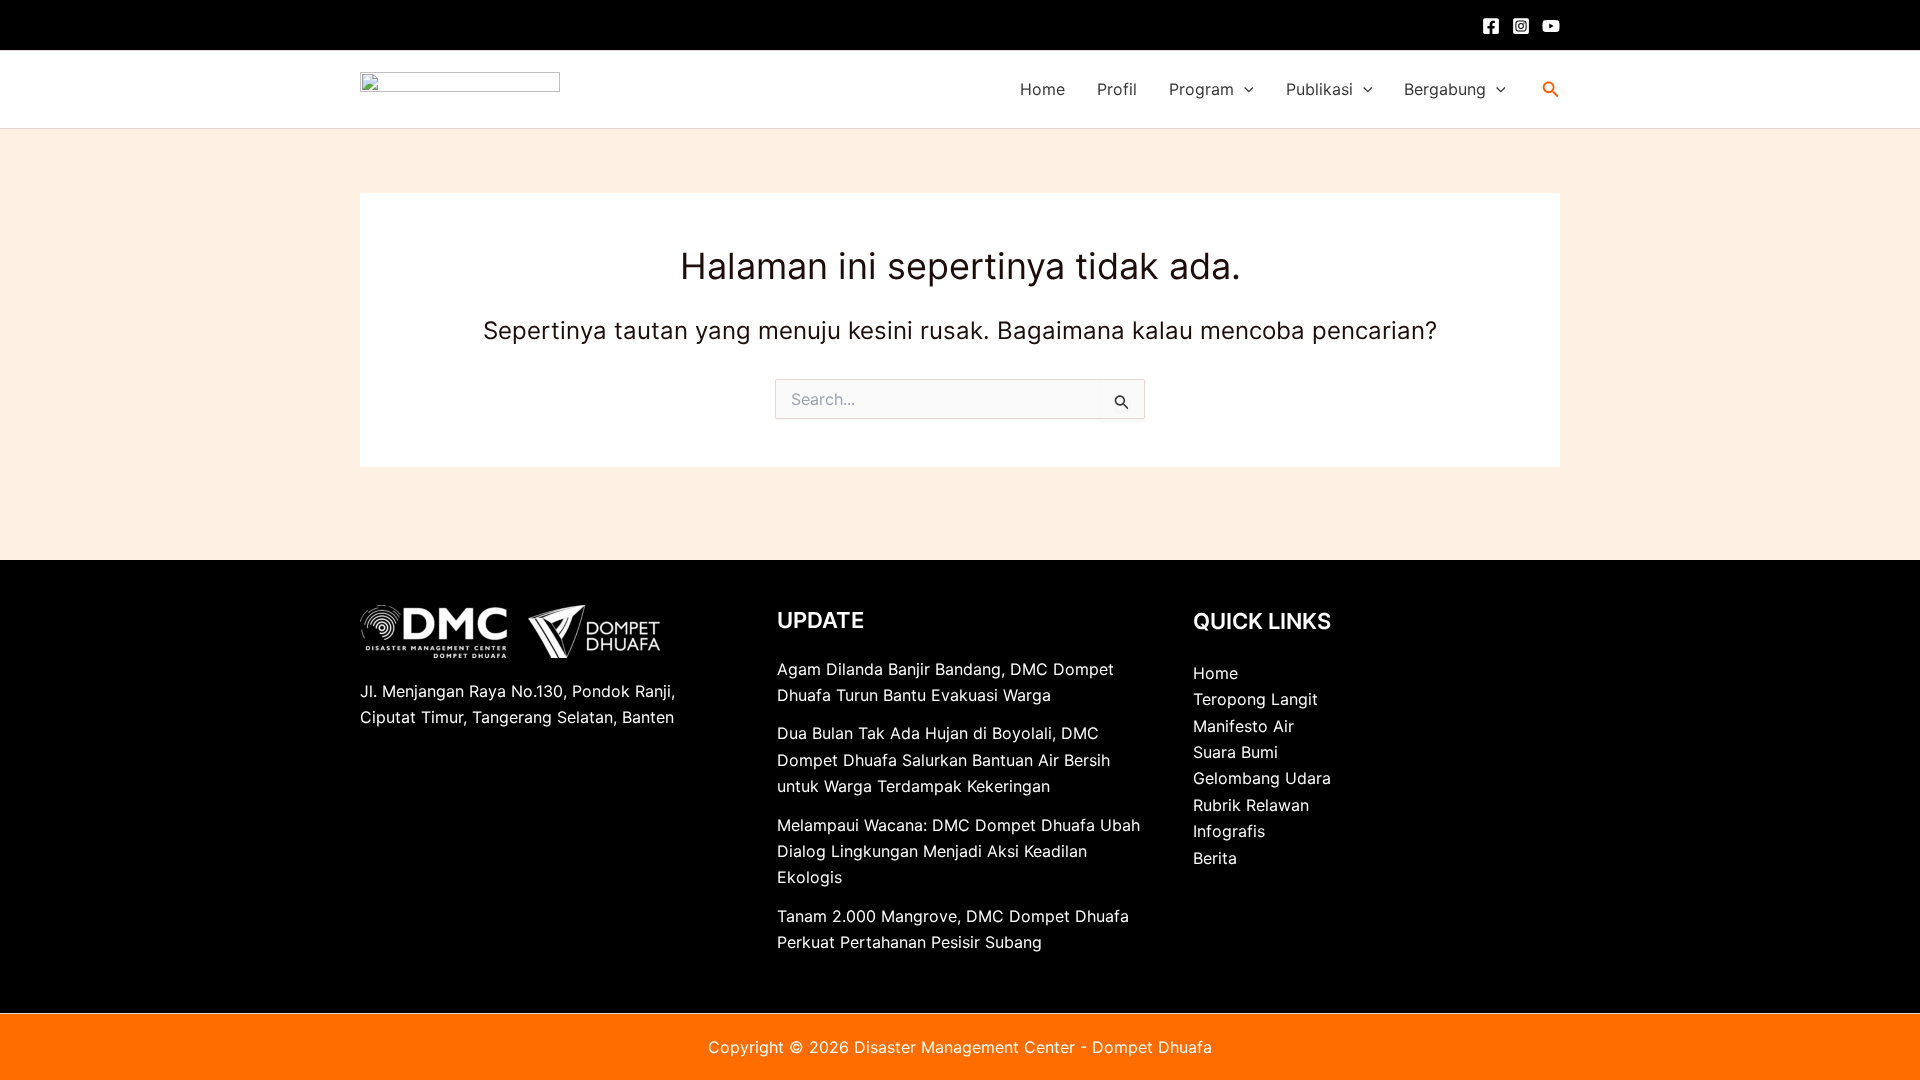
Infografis (1229, 831)
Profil (1117, 89)
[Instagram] (1521, 26)
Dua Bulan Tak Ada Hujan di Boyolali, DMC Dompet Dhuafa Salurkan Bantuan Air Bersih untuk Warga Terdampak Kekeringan (943, 759)
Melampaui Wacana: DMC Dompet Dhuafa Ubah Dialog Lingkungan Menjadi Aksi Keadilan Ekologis (958, 851)
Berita (1215, 858)
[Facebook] (1491, 26)
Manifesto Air (1243, 726)
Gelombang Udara (1262, 778)
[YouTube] (1551, 26)
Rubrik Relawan (1251, 805)
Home (1042, 89)
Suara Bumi (1235, 752)
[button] (1244, 89)
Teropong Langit (1255, 699)
